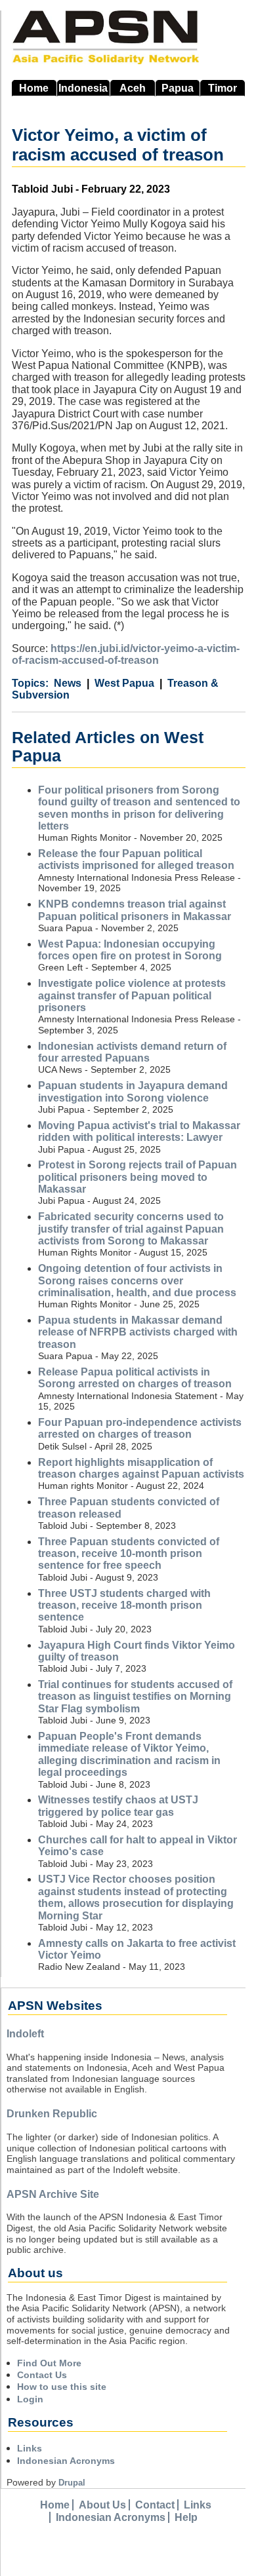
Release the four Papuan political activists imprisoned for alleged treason (136, 859)
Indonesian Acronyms (66, 2461)
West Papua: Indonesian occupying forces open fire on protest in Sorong (130, 950)
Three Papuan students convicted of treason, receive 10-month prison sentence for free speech (129, 1554)
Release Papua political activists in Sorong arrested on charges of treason (135, 1378)
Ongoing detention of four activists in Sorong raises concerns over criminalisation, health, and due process (137, 1280)
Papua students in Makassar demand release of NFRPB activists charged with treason (138, 1332)
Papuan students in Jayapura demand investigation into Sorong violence (133, 1091)
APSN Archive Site (53, 2194)
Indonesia (83, 88)
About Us (102, 2505)
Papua (178, 88)
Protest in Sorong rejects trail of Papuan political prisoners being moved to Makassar (138, 1177)
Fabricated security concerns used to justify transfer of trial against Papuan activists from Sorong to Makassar (131, 1229)
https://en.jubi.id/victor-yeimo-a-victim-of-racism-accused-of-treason (126, 654)
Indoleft (25, 2034)
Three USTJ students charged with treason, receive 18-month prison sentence (124, 1605)
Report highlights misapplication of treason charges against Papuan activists (141, 1468)
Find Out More (49, 2363)
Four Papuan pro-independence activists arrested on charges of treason (140, 1428)
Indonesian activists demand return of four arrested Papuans (132, 1052)
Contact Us (42, 2375)
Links (30, 2448)
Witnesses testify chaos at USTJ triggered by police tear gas (118, 1806)
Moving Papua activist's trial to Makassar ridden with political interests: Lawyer (139, 1131)
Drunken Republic (52, 2114)
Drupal (72, 2483)
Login (30, 2399)
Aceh (133, 88)
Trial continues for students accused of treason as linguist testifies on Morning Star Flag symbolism (135, 1697)
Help (186, 2517)
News (68, 683)
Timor (223, 88)
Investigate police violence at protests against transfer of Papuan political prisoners (132, 995)
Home (34, 88)
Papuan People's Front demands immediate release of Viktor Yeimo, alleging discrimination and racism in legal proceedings (129, 1754)
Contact (155, 2505)
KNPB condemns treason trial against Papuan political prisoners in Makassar (135, 910)
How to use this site (62, 2387)
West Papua (124, 683)
